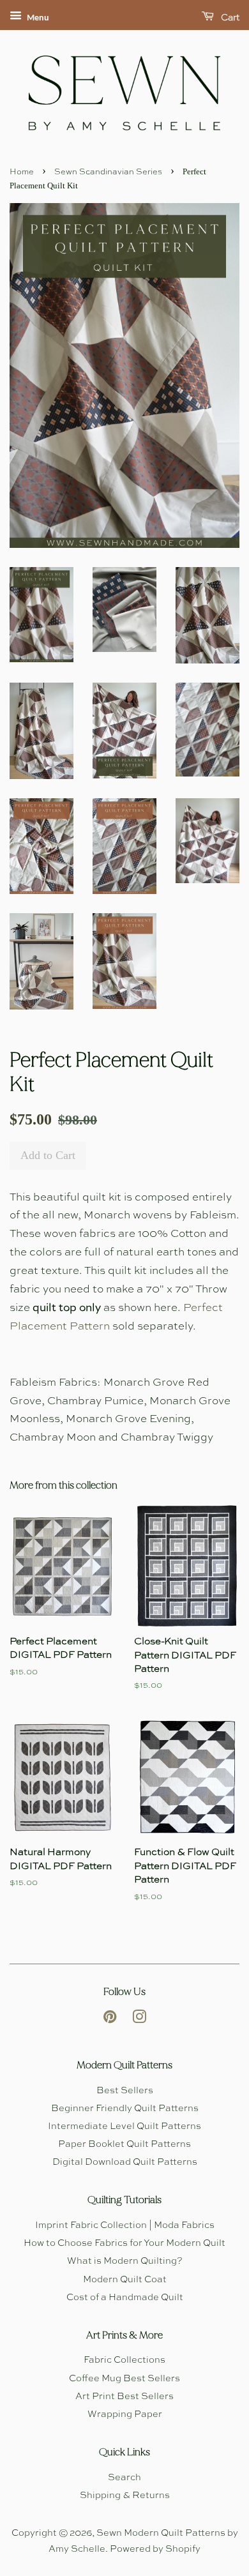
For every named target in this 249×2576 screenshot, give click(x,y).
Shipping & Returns (125, 2496)
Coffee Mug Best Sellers (124, 2379)
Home (22, 172)
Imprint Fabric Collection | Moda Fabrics (125, 2225)
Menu (37, 18)
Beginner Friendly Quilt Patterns (125, 2109)
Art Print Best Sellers (124, 2397)
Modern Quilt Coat (125, 2280)
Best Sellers (125, 2091)
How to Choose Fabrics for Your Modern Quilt (124, 2243)
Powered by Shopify (155, 2549)
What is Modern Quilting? (125, 2261)
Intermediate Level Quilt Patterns (124, 2126)
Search (124, 2478)
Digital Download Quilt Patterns (125, 2162)
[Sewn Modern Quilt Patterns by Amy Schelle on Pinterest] (110, 2020)
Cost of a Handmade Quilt (125, 2298)
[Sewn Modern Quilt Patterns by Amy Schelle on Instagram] (139, 2020)
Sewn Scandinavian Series (108, 172)
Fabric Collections (124, 2360)
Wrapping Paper (125, 2414)
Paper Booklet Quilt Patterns (124, 2144)
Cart (229, 18)
